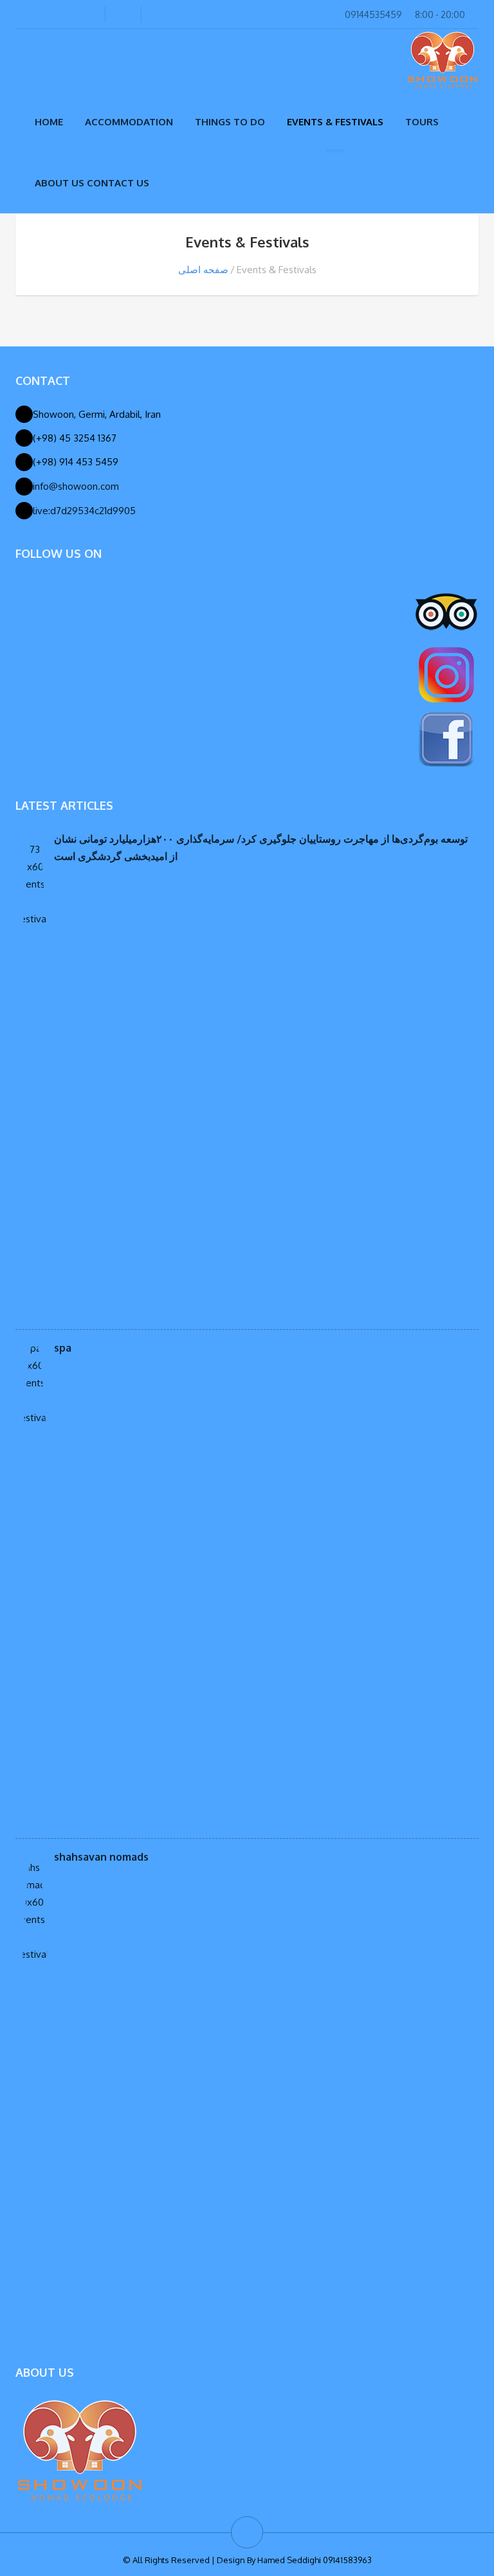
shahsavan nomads (101, 1857)
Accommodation (129, 122)
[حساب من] (76, 14)
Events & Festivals (335, 122)
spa (63, 1348)
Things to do (230, 122)
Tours (422, 122)
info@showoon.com (76, 486)
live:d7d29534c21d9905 (84, 511)
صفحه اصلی (203, 270)
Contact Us (118, 183)
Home (49, 122)
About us (59, 183)
